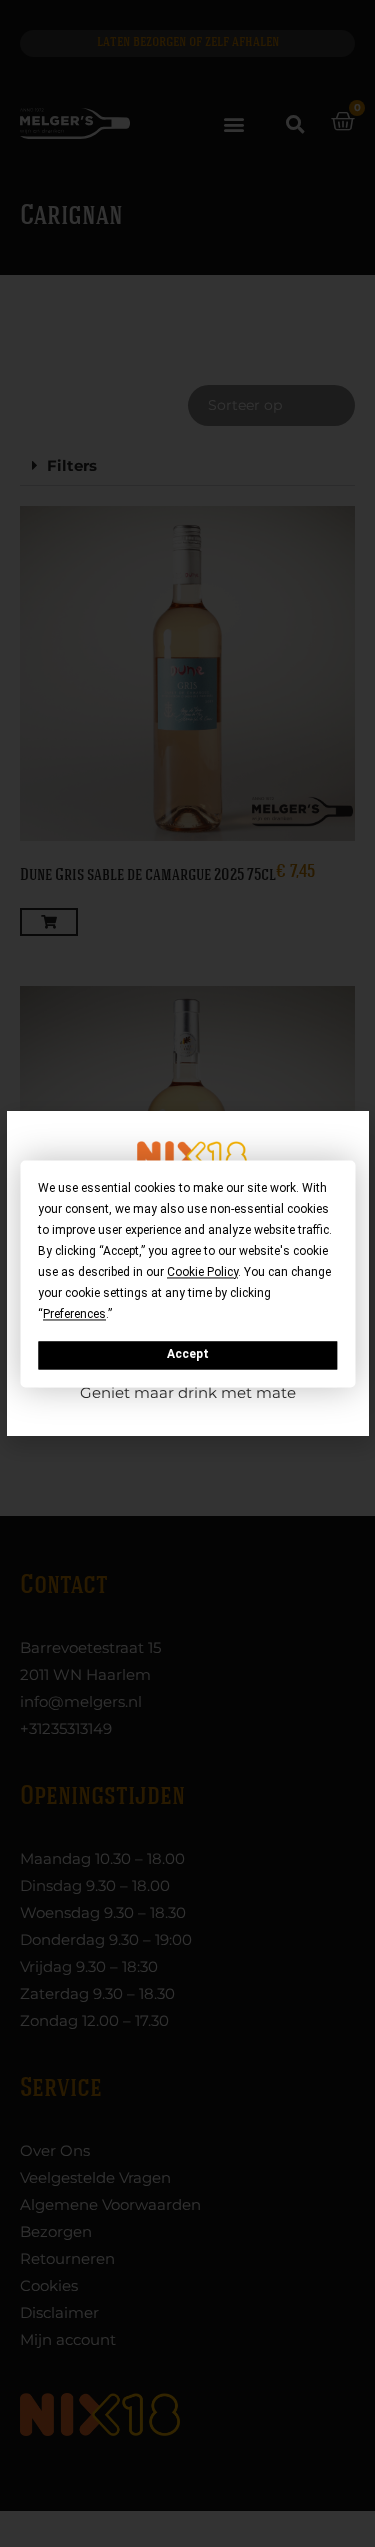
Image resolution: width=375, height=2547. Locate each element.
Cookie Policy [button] (202, 1272)
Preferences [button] (74, 1314)
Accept (188, 1355)
